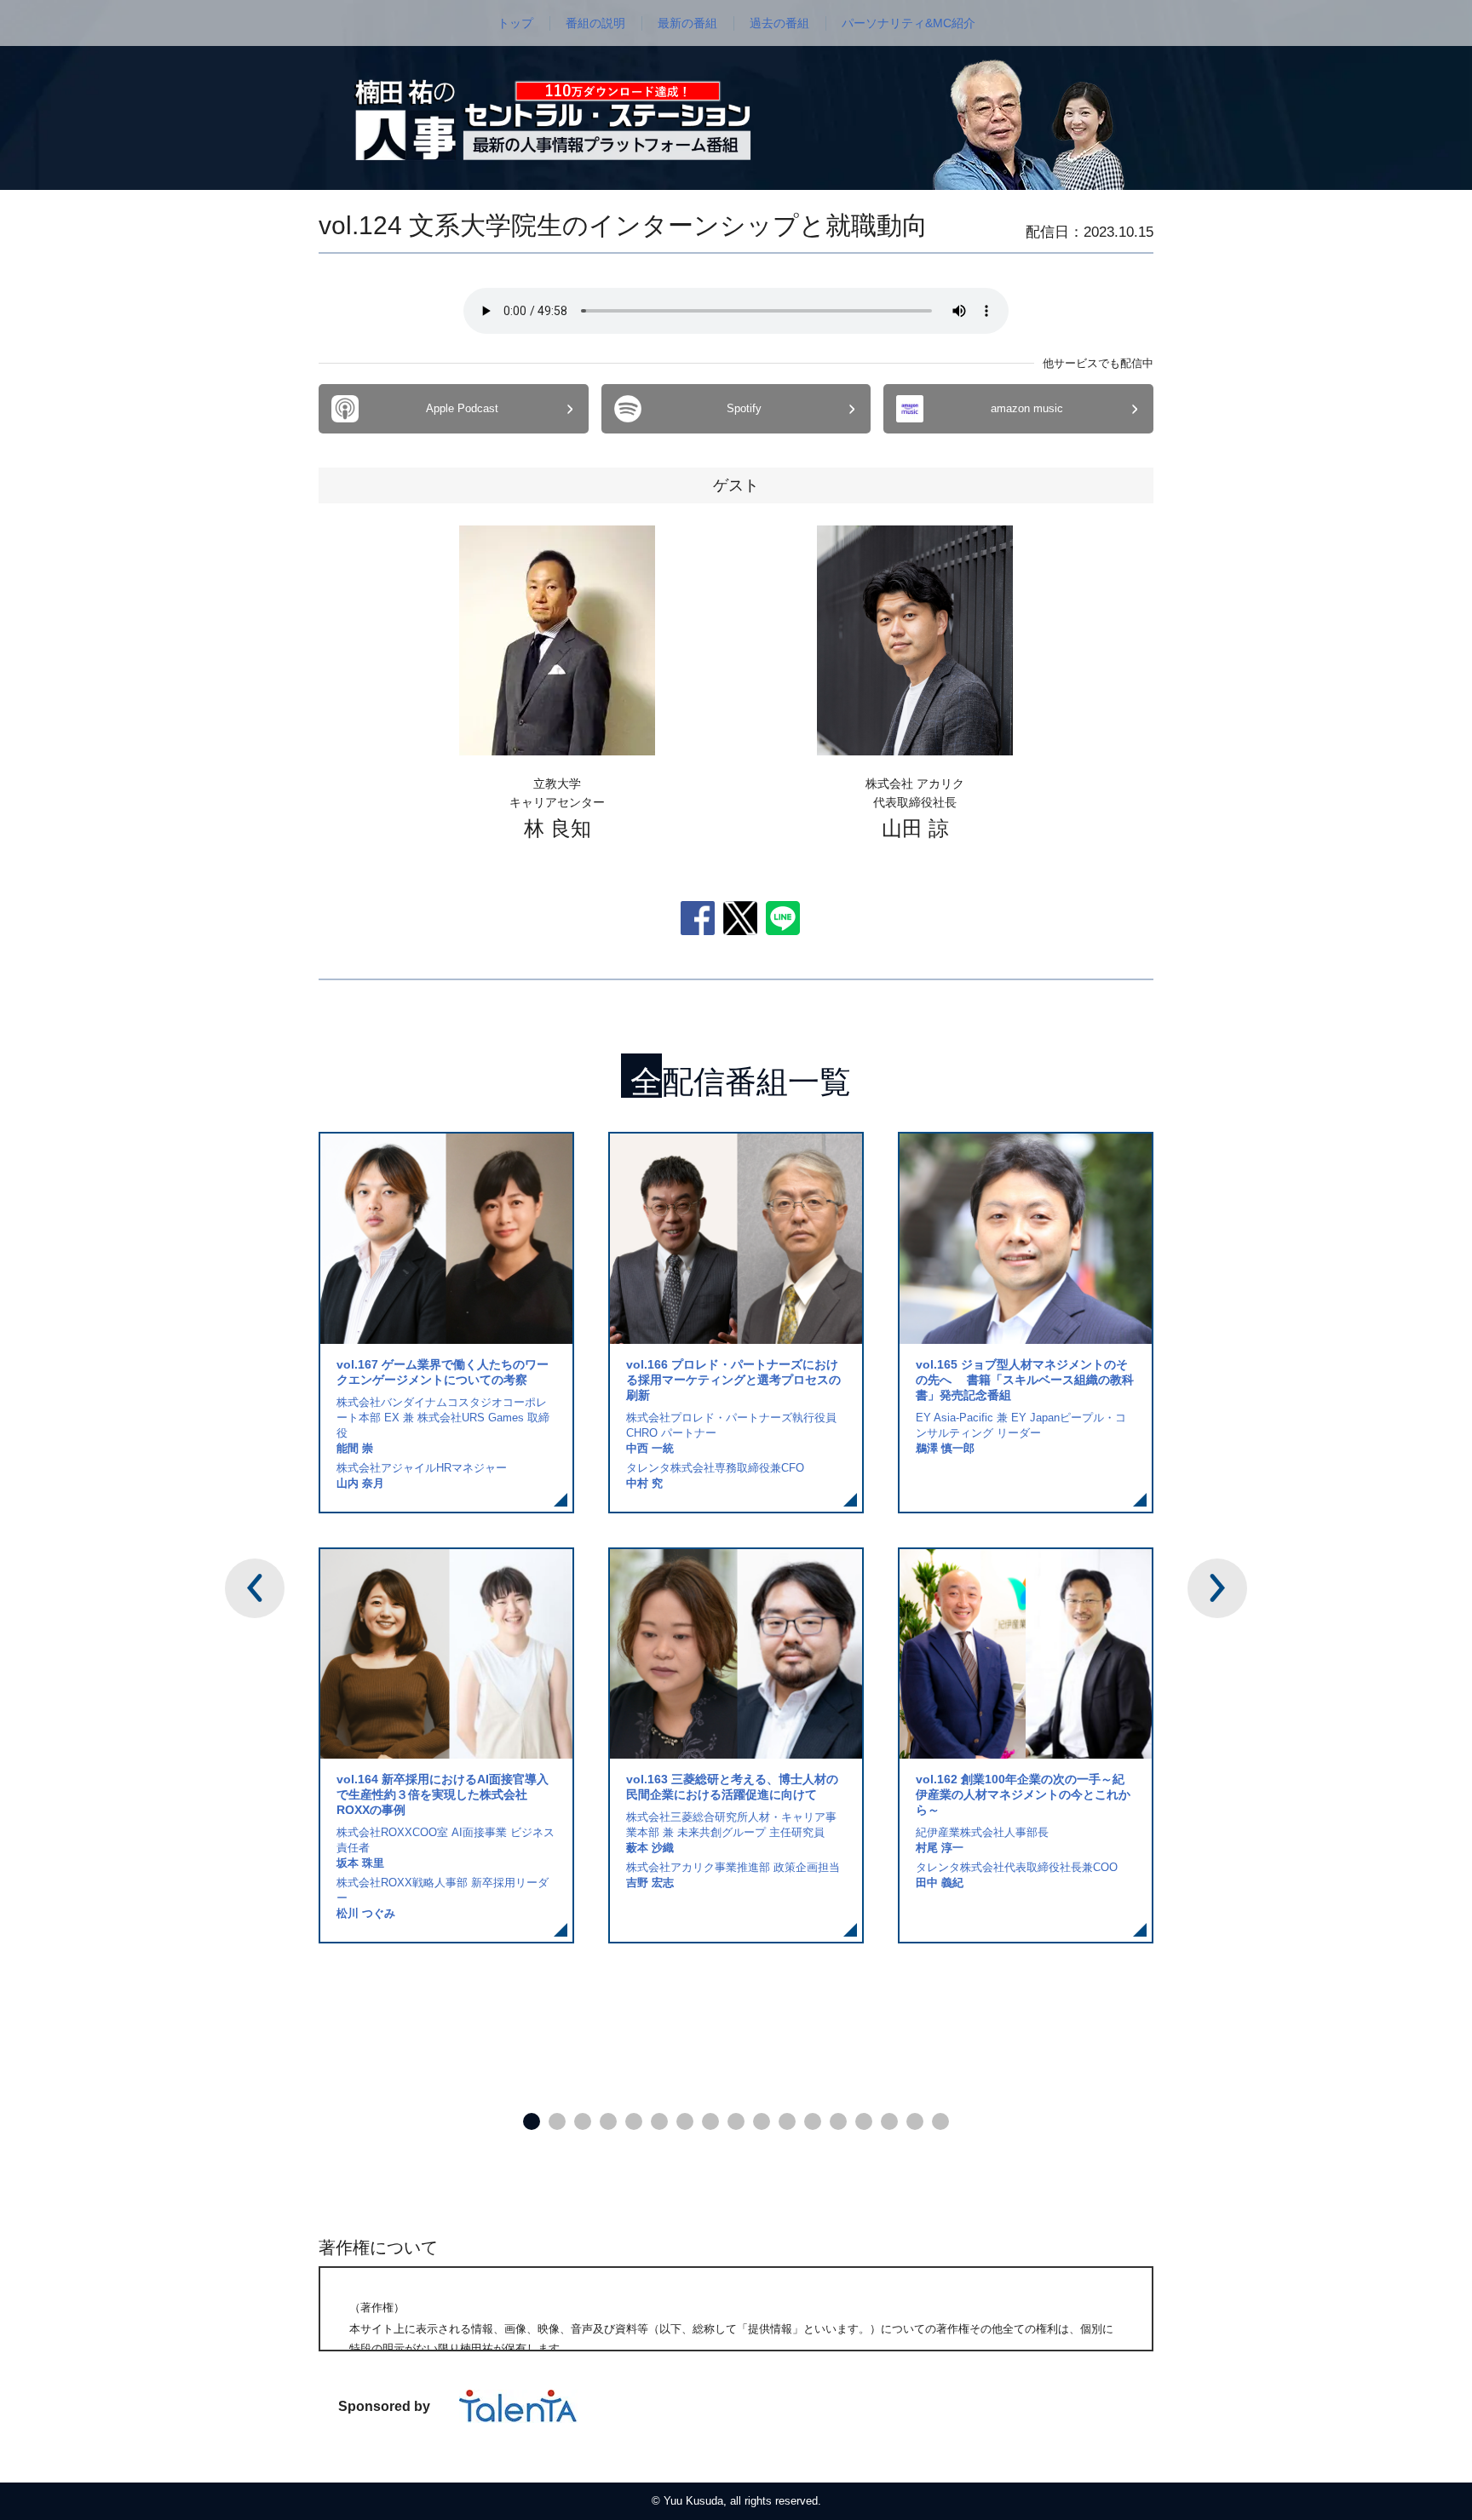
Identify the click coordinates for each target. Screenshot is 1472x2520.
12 (813, 2121)
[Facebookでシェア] (698, 917)
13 (838, 2121)
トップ (515, 23)
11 (787, 2121)
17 (940, 2121)
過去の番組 (779, 23)
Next (1217, 1588)
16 (915, 2121)
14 (864, 2121)
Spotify (744, 408)
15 (889, 2121)
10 (762, 2121)
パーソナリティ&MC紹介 (908, 23)
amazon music (1027, 408)
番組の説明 (595, 23)
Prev (255, 1588)
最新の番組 (687, 23)
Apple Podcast (462, 408)
